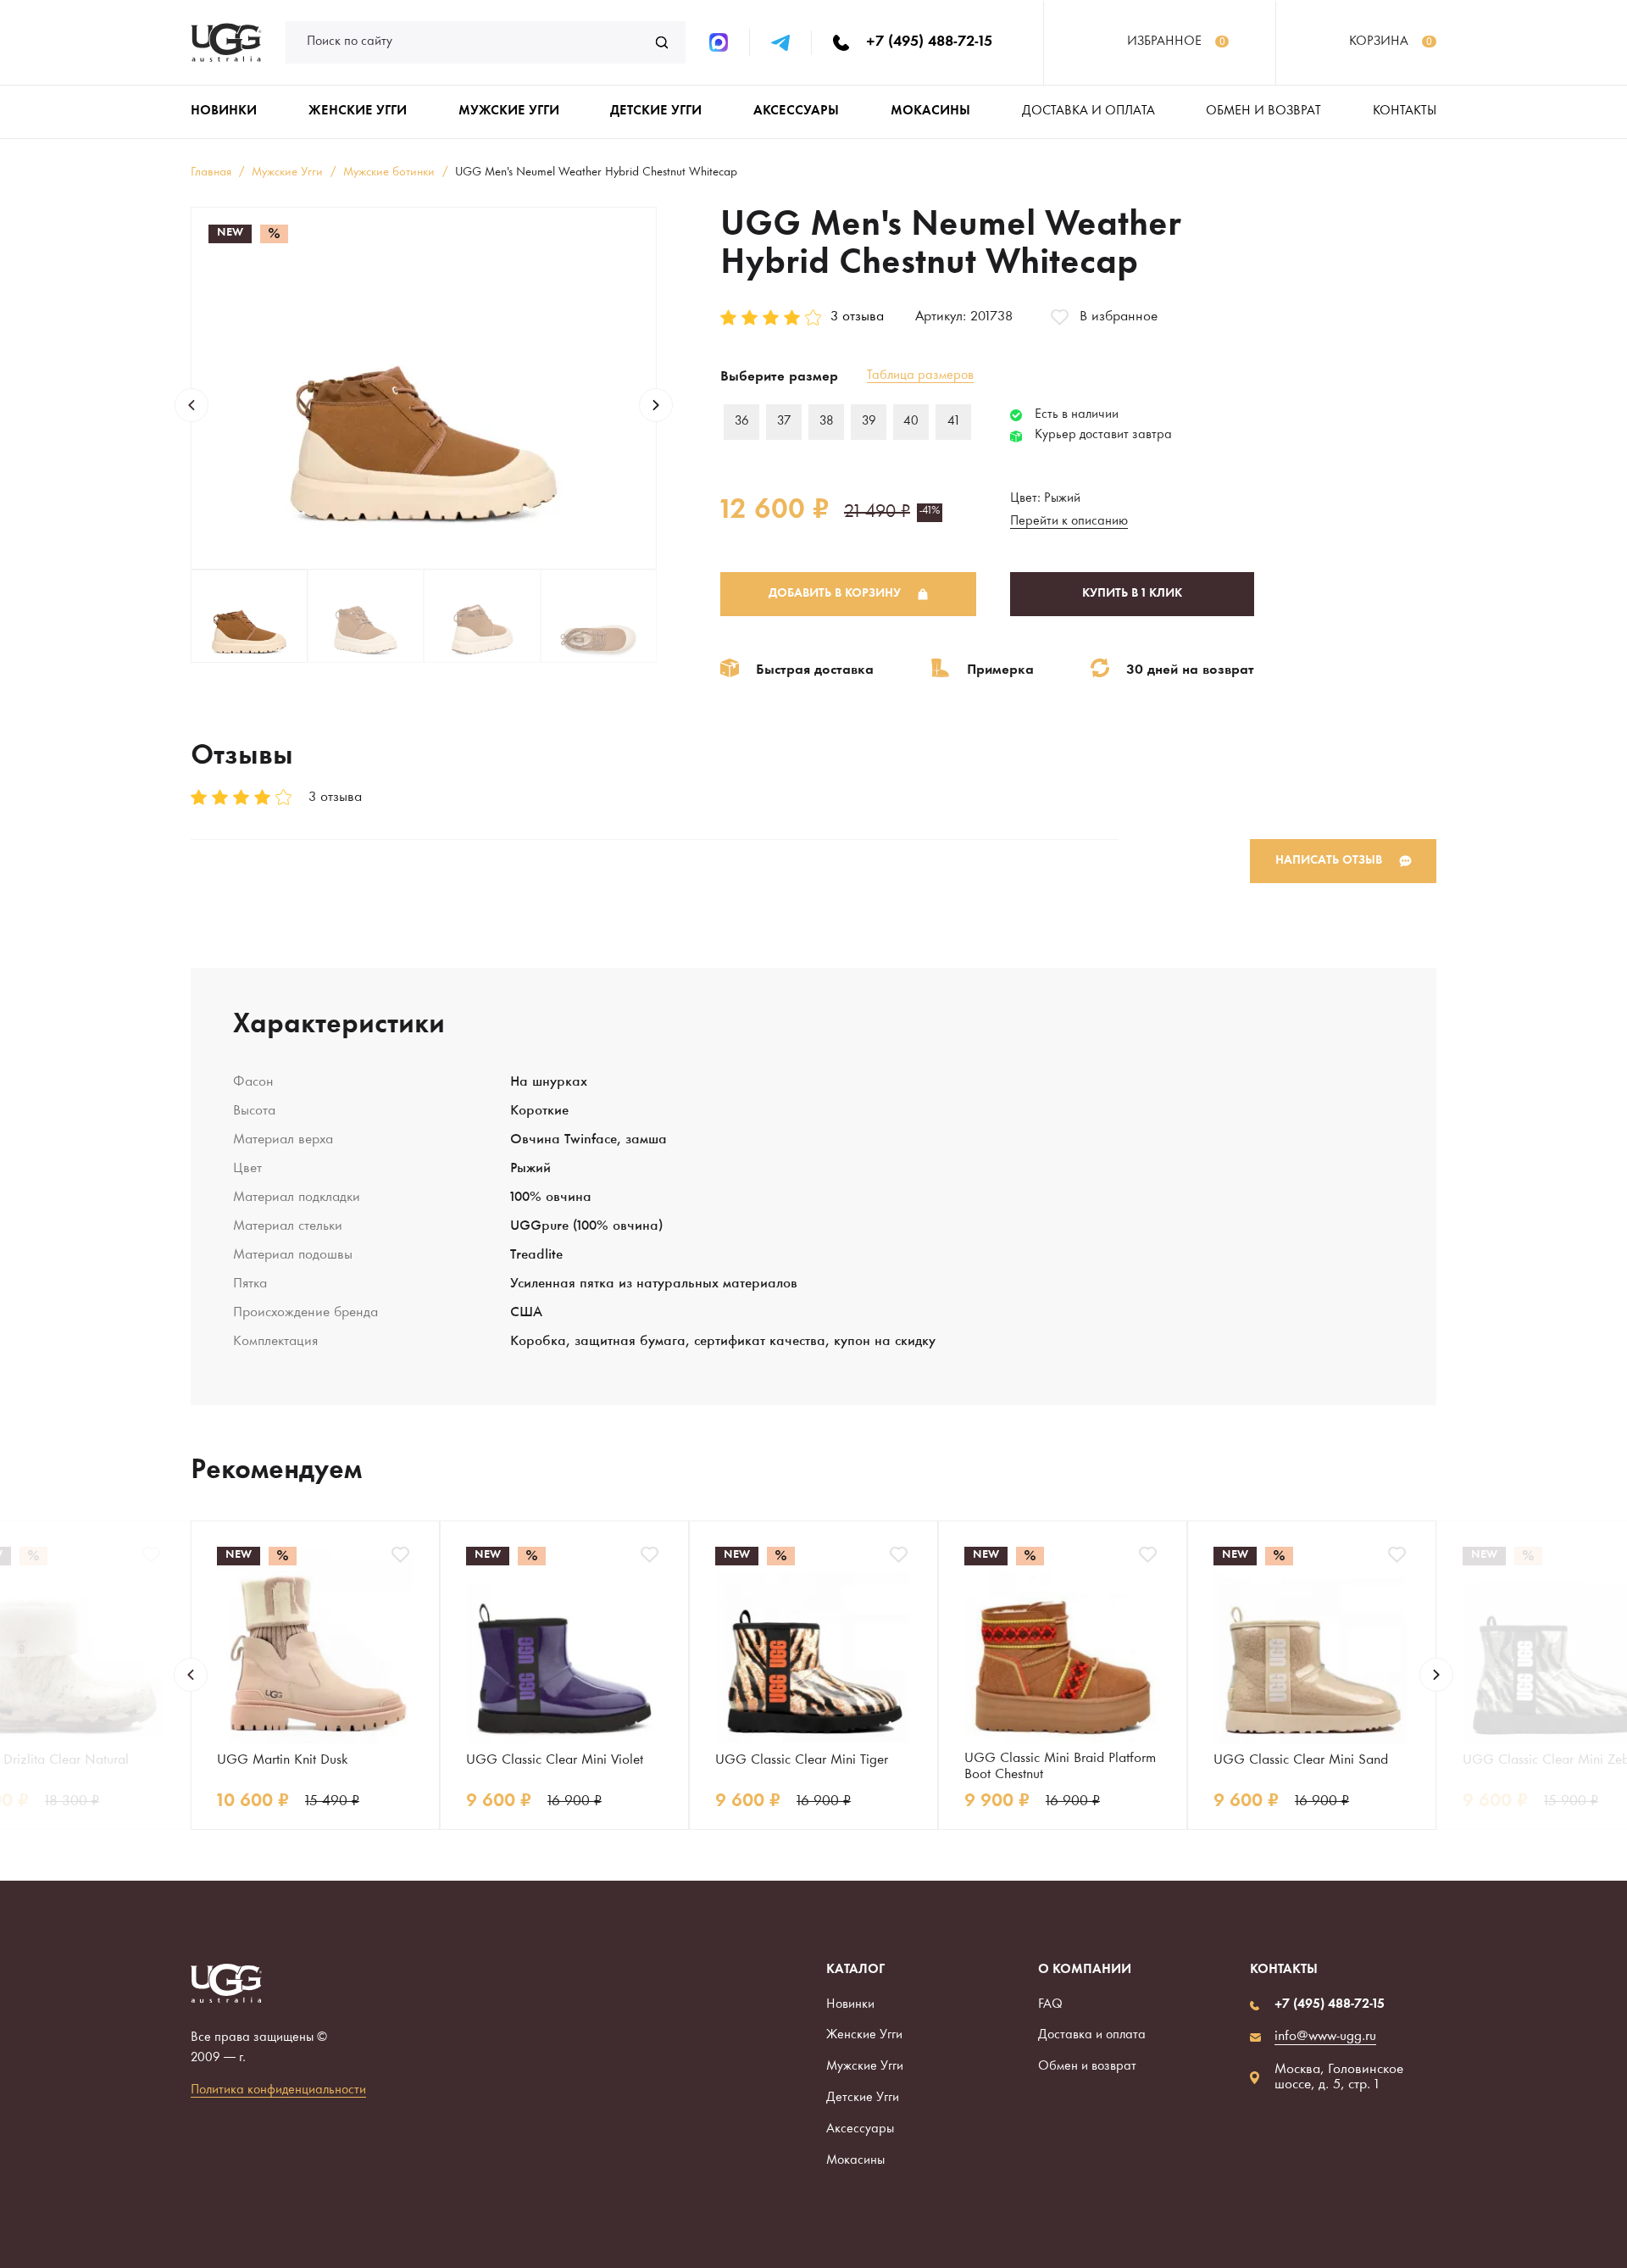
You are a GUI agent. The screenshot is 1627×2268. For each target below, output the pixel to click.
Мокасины (855, 2161)
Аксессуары (860, 2129)
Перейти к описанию (1069, 522)
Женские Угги (864, 2035)
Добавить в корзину (835, 594)
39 (869, 422)
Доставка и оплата (1088, 111)
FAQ (1050, 2005)
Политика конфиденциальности (278, 2090)
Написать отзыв (1329, 861)
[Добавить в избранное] (151, 1555)
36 (742, 422)
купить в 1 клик (1132, 594)
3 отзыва (857, 317)
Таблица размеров (920, 376)
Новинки (850, 2005)
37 (784, 422)
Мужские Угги (865, 2067)
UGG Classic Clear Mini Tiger (802, 1760)
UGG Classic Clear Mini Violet (555, 1760)
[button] (192, 405)
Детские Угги (863, 2098)
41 (953, 422)
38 (827, 422)
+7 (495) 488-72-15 (929, 42)
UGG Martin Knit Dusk (282, 1760)
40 (911, 422)
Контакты (1405, 111)
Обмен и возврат (1263, 111)
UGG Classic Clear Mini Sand (1301, 1760)
